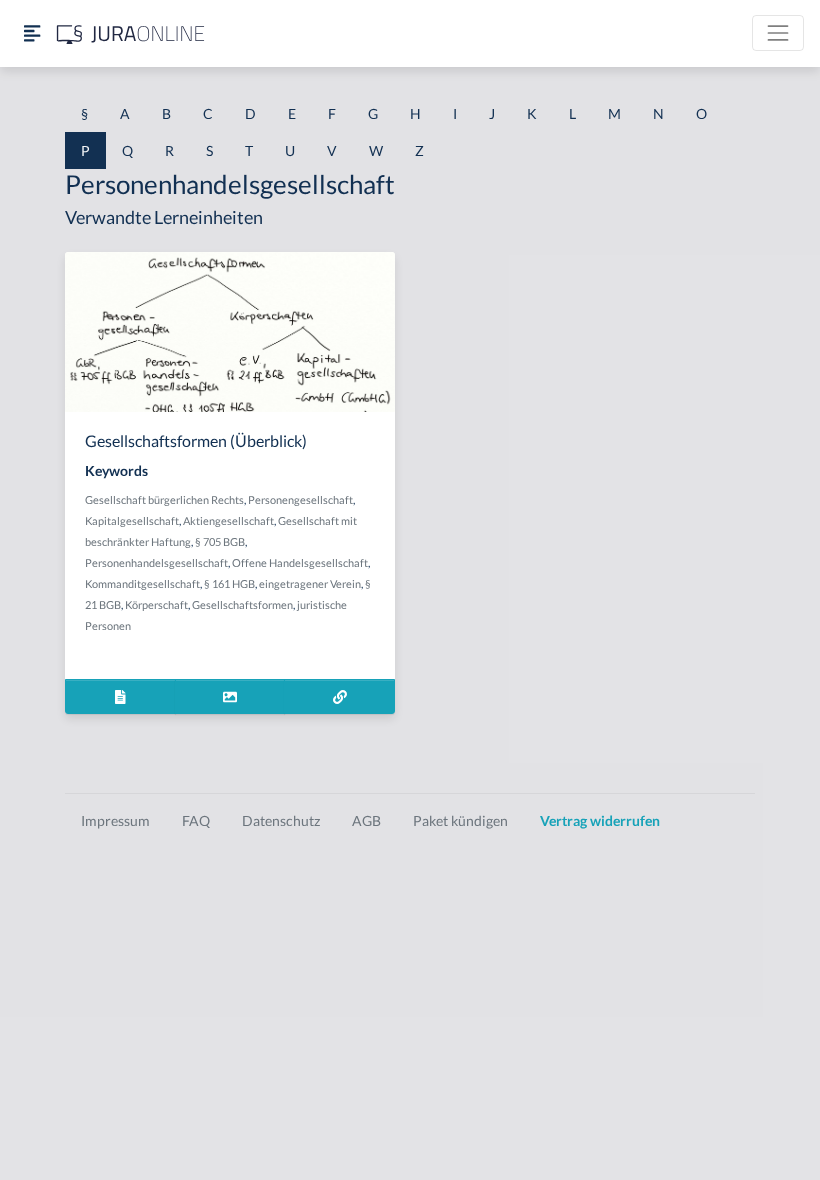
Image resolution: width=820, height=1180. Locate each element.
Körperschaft (156, 604)
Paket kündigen (460, 820)
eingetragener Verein (310, 583)
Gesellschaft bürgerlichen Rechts (164, 499)
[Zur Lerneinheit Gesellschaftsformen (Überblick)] (339, 696)
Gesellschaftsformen (242, 604)
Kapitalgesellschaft (132, 520)
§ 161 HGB (229, 583)
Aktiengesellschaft (228, 520)
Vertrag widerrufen (600, 820)
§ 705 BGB (220, 541)
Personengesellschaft (300, 499)
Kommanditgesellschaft (142, 583)
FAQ (196, 820)
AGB (366, 820)
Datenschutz (281, 820)
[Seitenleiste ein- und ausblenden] (32, 33)
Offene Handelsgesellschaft (300, 562)
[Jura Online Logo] (131, 33)
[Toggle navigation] (778, 33)
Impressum (115, 820)
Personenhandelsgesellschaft (156, 562)
